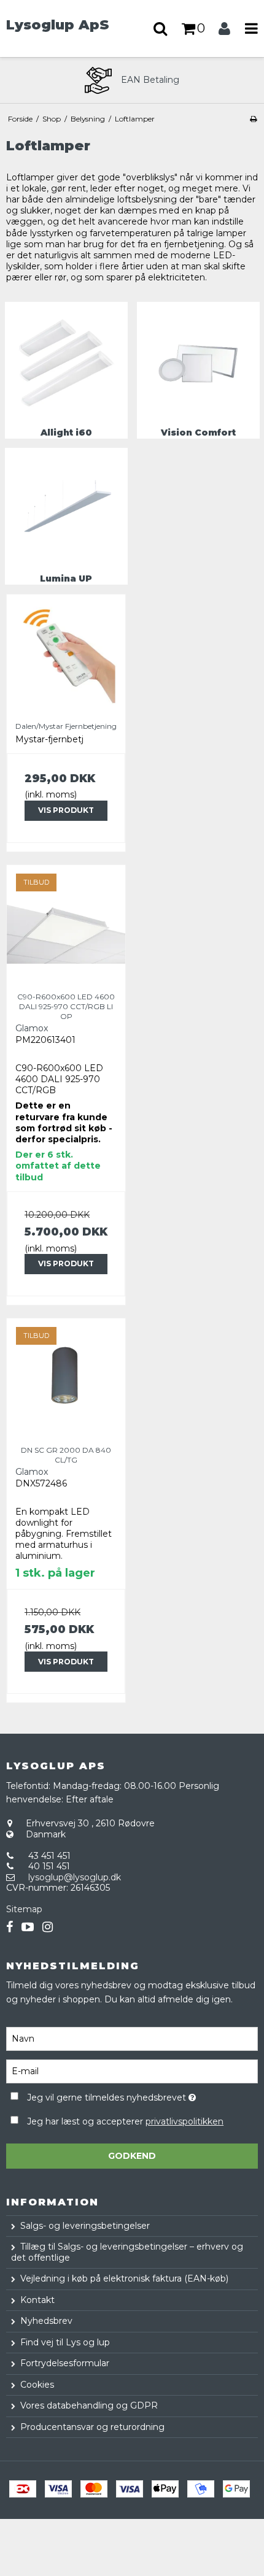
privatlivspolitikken (184, 2121)
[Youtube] (28, 1927)
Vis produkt (66, 810)
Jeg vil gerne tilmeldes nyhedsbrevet (117, 2095)
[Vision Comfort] (198, 363)
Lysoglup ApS (58, 25)
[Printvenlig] (253, 119)
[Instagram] (48, 1927)
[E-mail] (132, 2071)
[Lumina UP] (66, 509)
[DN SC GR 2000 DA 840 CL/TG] (66, 1378)
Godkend (132, 2156)
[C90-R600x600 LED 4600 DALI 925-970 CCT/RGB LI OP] (66, 924)
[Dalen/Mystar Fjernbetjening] (66, 654)
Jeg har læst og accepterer (125, 2121)
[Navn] (132, 2039)
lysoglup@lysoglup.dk (75, 1877)
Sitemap (24, 1909)
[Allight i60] (66, 363)
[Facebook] (10, 1927)
